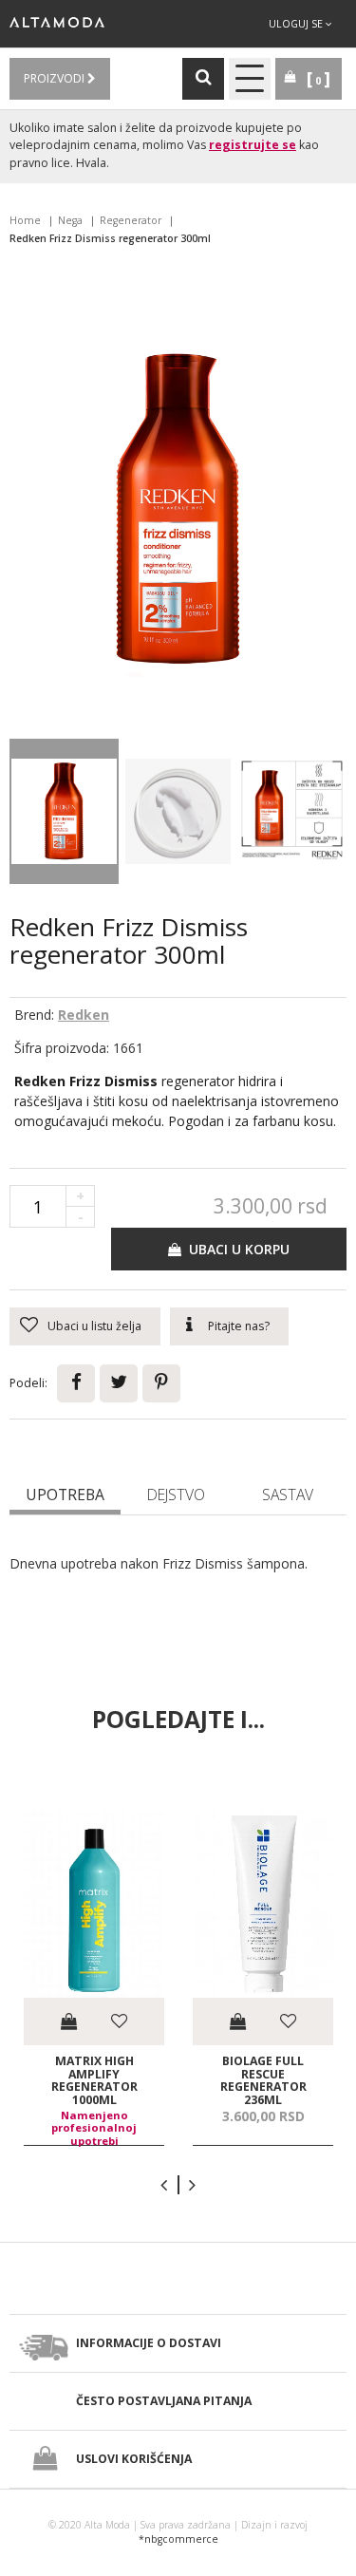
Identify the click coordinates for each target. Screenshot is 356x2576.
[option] (94, 1977)
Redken (84, 1015)
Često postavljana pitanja (164, 2401)
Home (25, 220)
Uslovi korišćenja (134, 2459)
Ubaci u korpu (235, 1249)
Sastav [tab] (288, 1495)
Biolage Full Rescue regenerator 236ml (263, 2080)
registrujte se (253, 145)
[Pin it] (161, 1383)
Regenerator (131, 220)
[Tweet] (119, 1383)
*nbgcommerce (178, 2539)
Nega (70, 220)
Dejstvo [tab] (176, 1495)
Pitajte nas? (239, 1326)
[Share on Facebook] (76, 1383)
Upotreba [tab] (65, 1495)
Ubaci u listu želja (94, 1326)
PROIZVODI (56, 78)
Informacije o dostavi (149, 2343)
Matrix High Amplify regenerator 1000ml (94, 2080)
